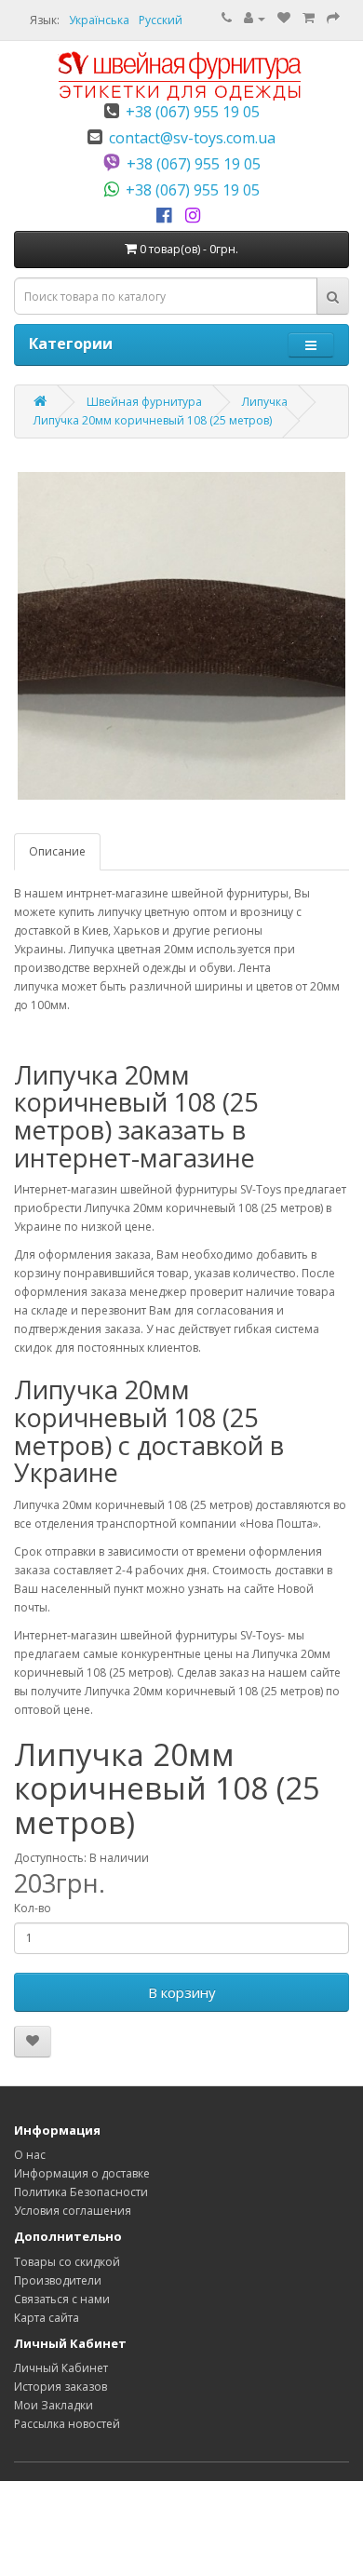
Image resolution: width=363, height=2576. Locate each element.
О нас (30, 2155)
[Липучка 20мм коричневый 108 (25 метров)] (181, 636)
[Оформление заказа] (333, 18)
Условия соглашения (73, 2211)
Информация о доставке (82, 2173)
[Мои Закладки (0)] (284, 18)
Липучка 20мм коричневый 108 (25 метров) (153, 420)
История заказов (60, 2387)
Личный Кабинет (61, 2368)
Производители (58, 2280)
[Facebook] (167, 216)
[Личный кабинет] (255, 18)
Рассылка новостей (67, 2424)
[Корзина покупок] (309, 18)
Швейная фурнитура (144, 402)
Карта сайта (47, 2318)
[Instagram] (196, 216)
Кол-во (33, 1908)
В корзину (182, 1992)
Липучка (265, 402)
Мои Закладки (54, 2405)
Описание (57, 851)
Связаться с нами (62, 2299)
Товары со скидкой (67, 2262)
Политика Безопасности (81, 2192)
